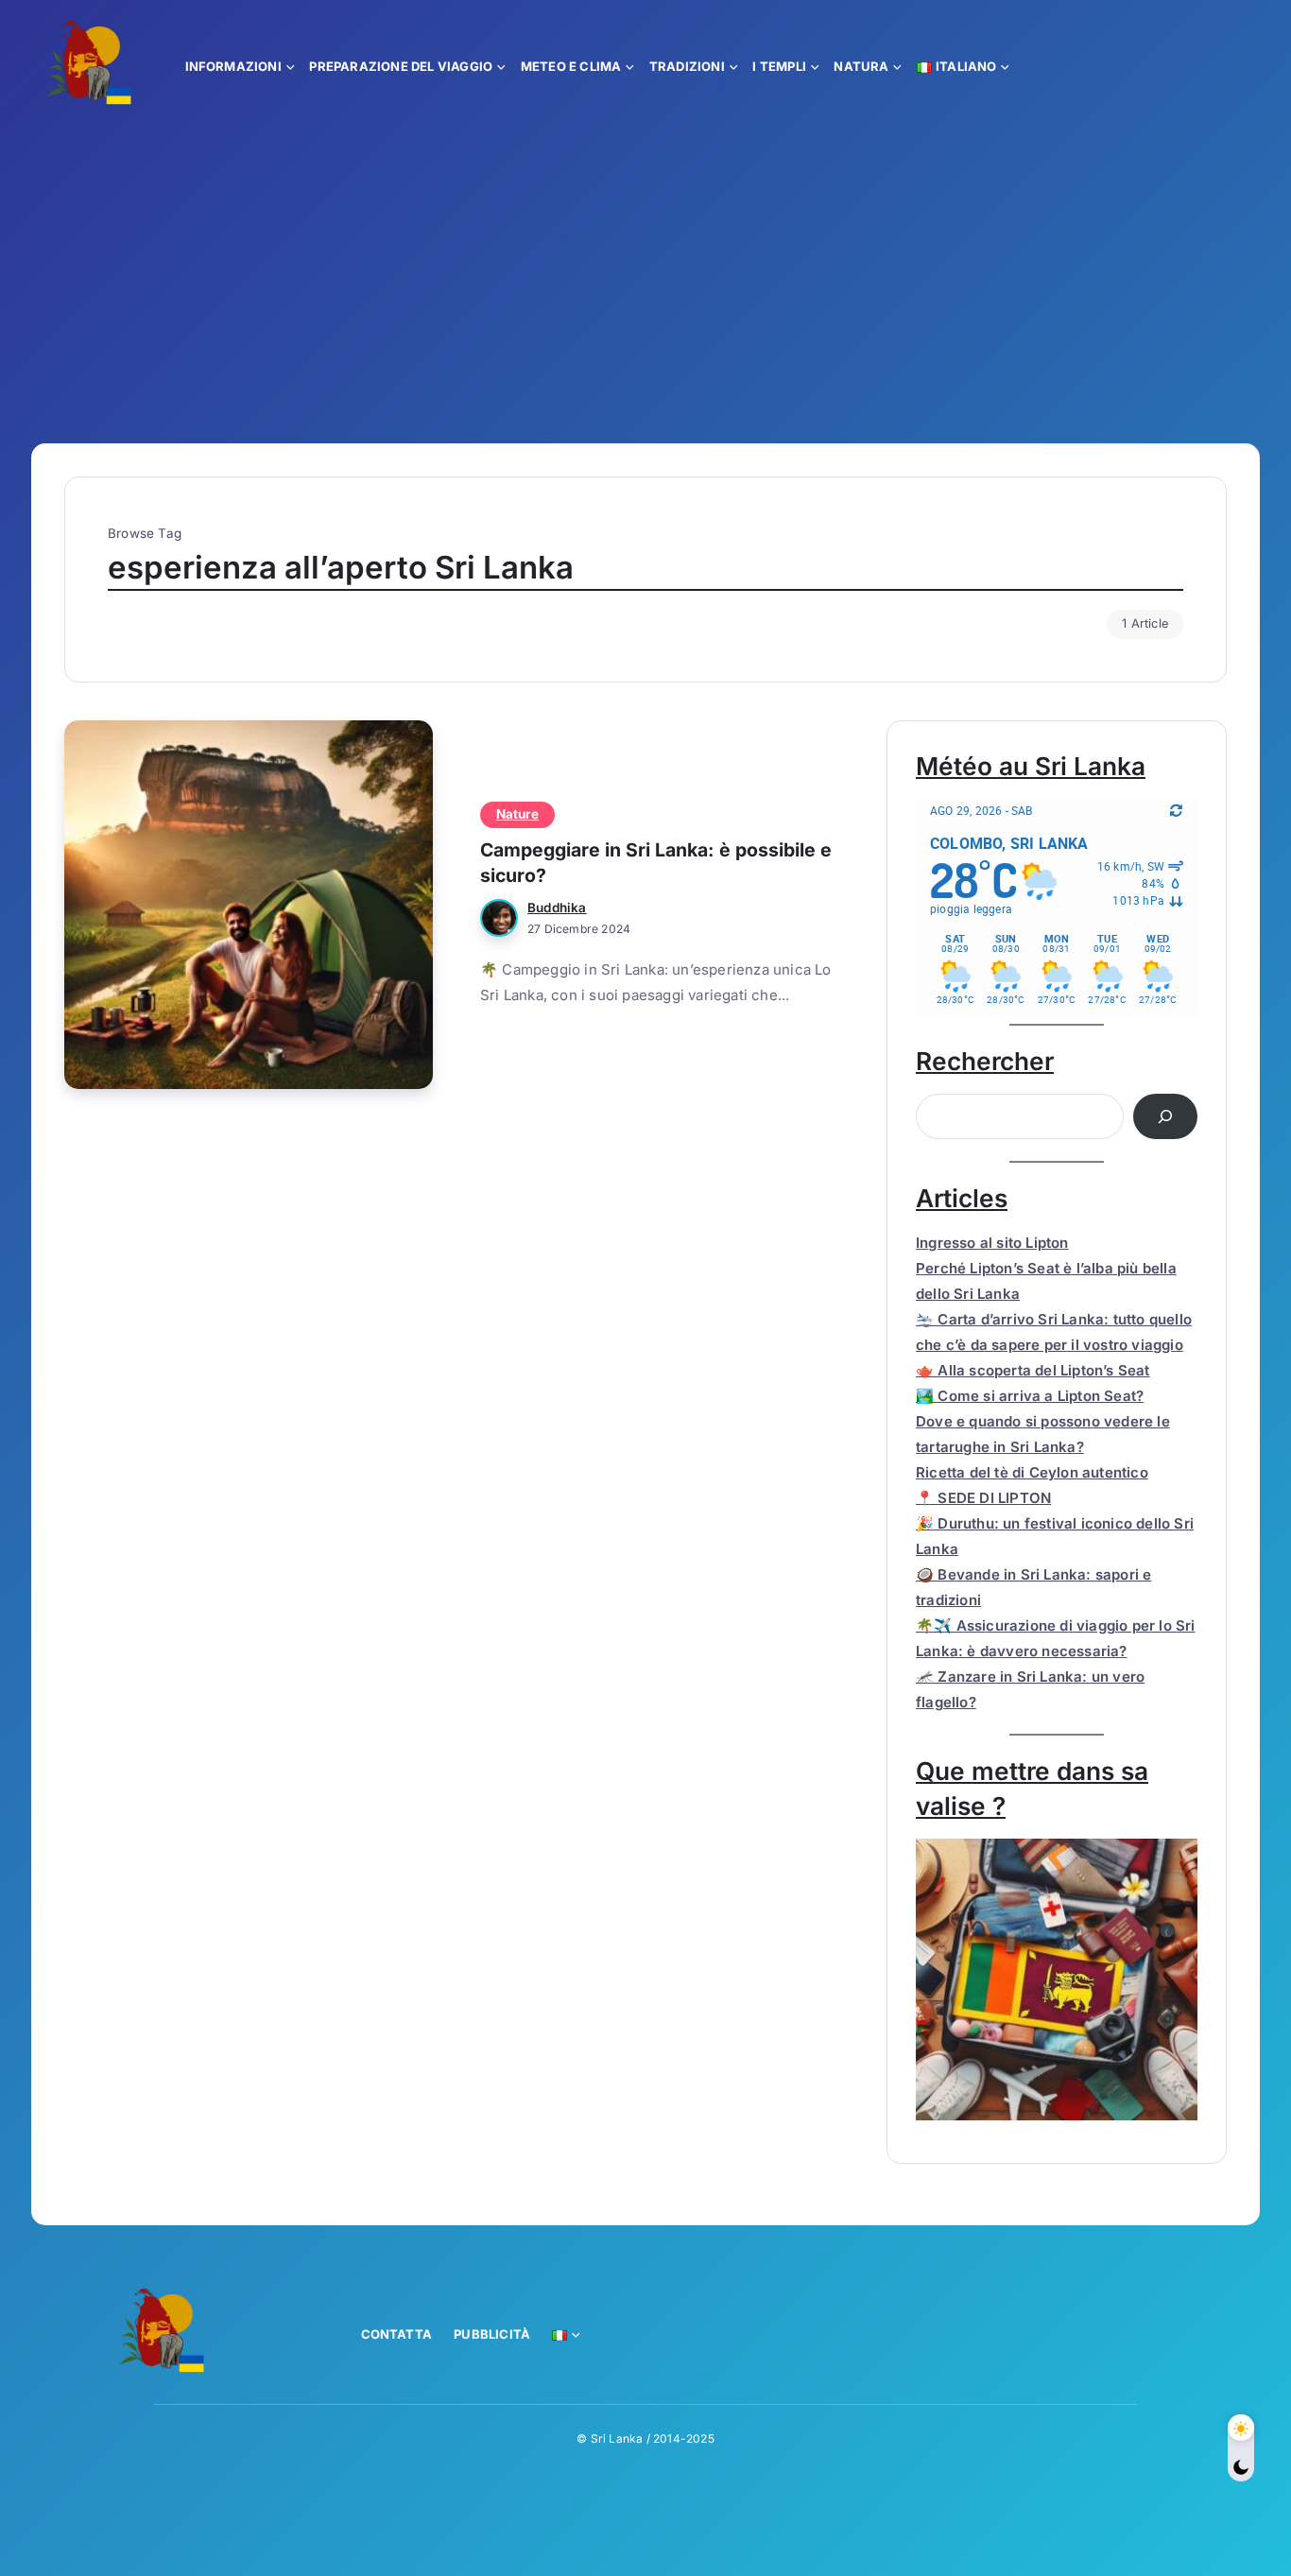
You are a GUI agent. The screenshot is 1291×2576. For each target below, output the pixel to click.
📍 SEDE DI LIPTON (983, 1498)
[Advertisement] (645, 273)
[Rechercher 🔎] (1165, 1116)
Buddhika (557, 908)
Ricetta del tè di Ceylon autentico (1032, 1472)
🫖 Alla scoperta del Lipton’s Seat (1033, 1370)
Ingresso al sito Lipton (992, 1243)
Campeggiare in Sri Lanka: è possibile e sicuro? (656, 863)
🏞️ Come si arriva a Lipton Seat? (1030, 1396)
